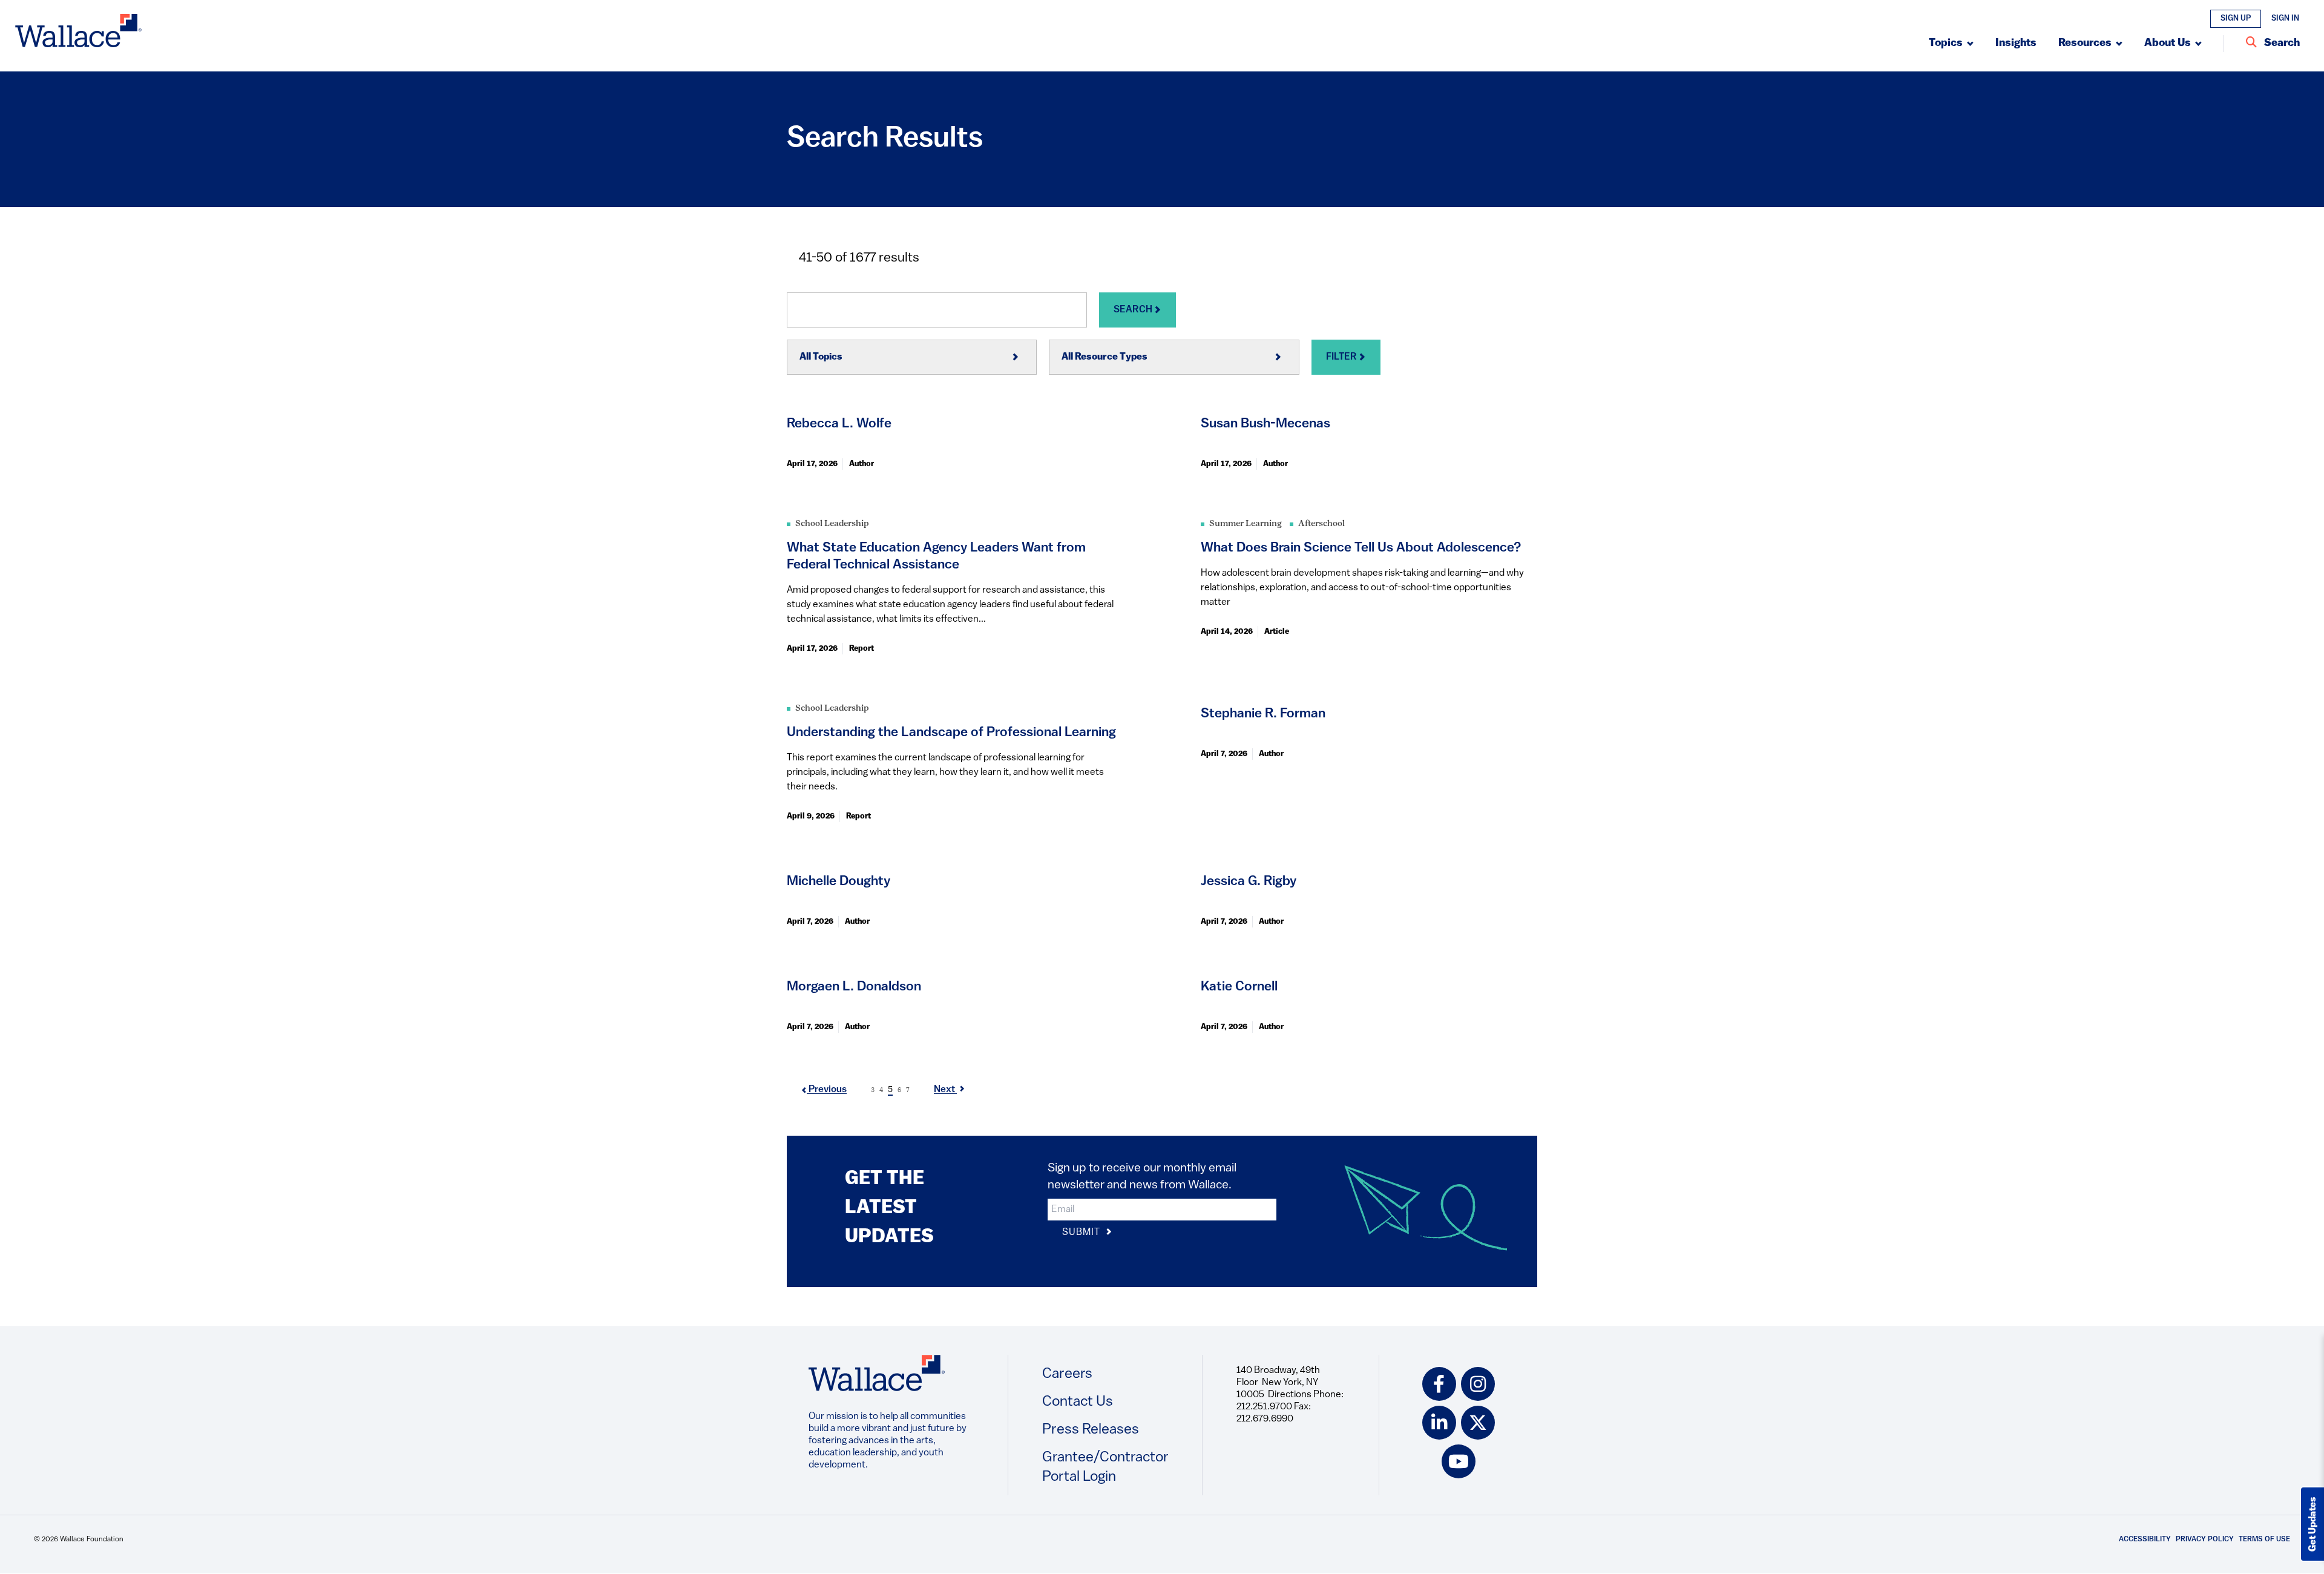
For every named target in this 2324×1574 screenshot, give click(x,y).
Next (945, 1090)
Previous (827, 1090)
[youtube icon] (1459, 1461)
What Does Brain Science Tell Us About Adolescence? (1361, 548)
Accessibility (2145, 1539)
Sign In (2285, 18)
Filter (1342, 357)
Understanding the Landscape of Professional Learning (951, 733)
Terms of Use (2264, 1539)
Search (1134, 310)
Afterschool (1321, 524)
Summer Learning (1246, 524)
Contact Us (1078, 1402)
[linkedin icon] (1439, 1423)
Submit (1083, 1233)
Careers (1067, 1374)
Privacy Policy (2205, 1539)
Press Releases (1091, 1430)
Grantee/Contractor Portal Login (1105, 1467)
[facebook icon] (1439, 1384)
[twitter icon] (1478, 1423)
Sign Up (2236, 18)
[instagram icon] (1478, 1384)
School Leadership (832, 524)
